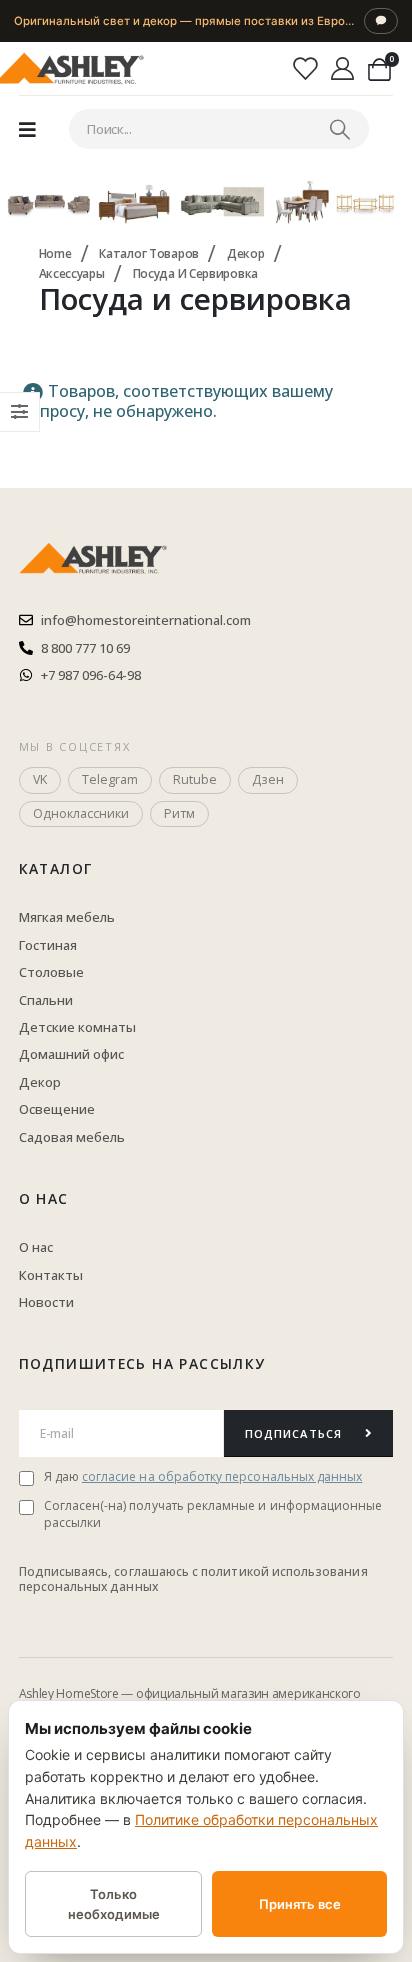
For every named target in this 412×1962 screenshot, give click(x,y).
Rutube (195, 779)
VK (40, 779)
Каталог (56, 868)
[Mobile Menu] (27, 129)
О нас (44, 1198)
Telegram (110, 779)
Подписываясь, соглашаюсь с (110, 1571)
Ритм (179, 813)
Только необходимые (114, 1904)
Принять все (300, 1904)
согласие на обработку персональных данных (222, 1476)
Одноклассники (81, 813)
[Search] (340, 129)
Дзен (268, 779)
